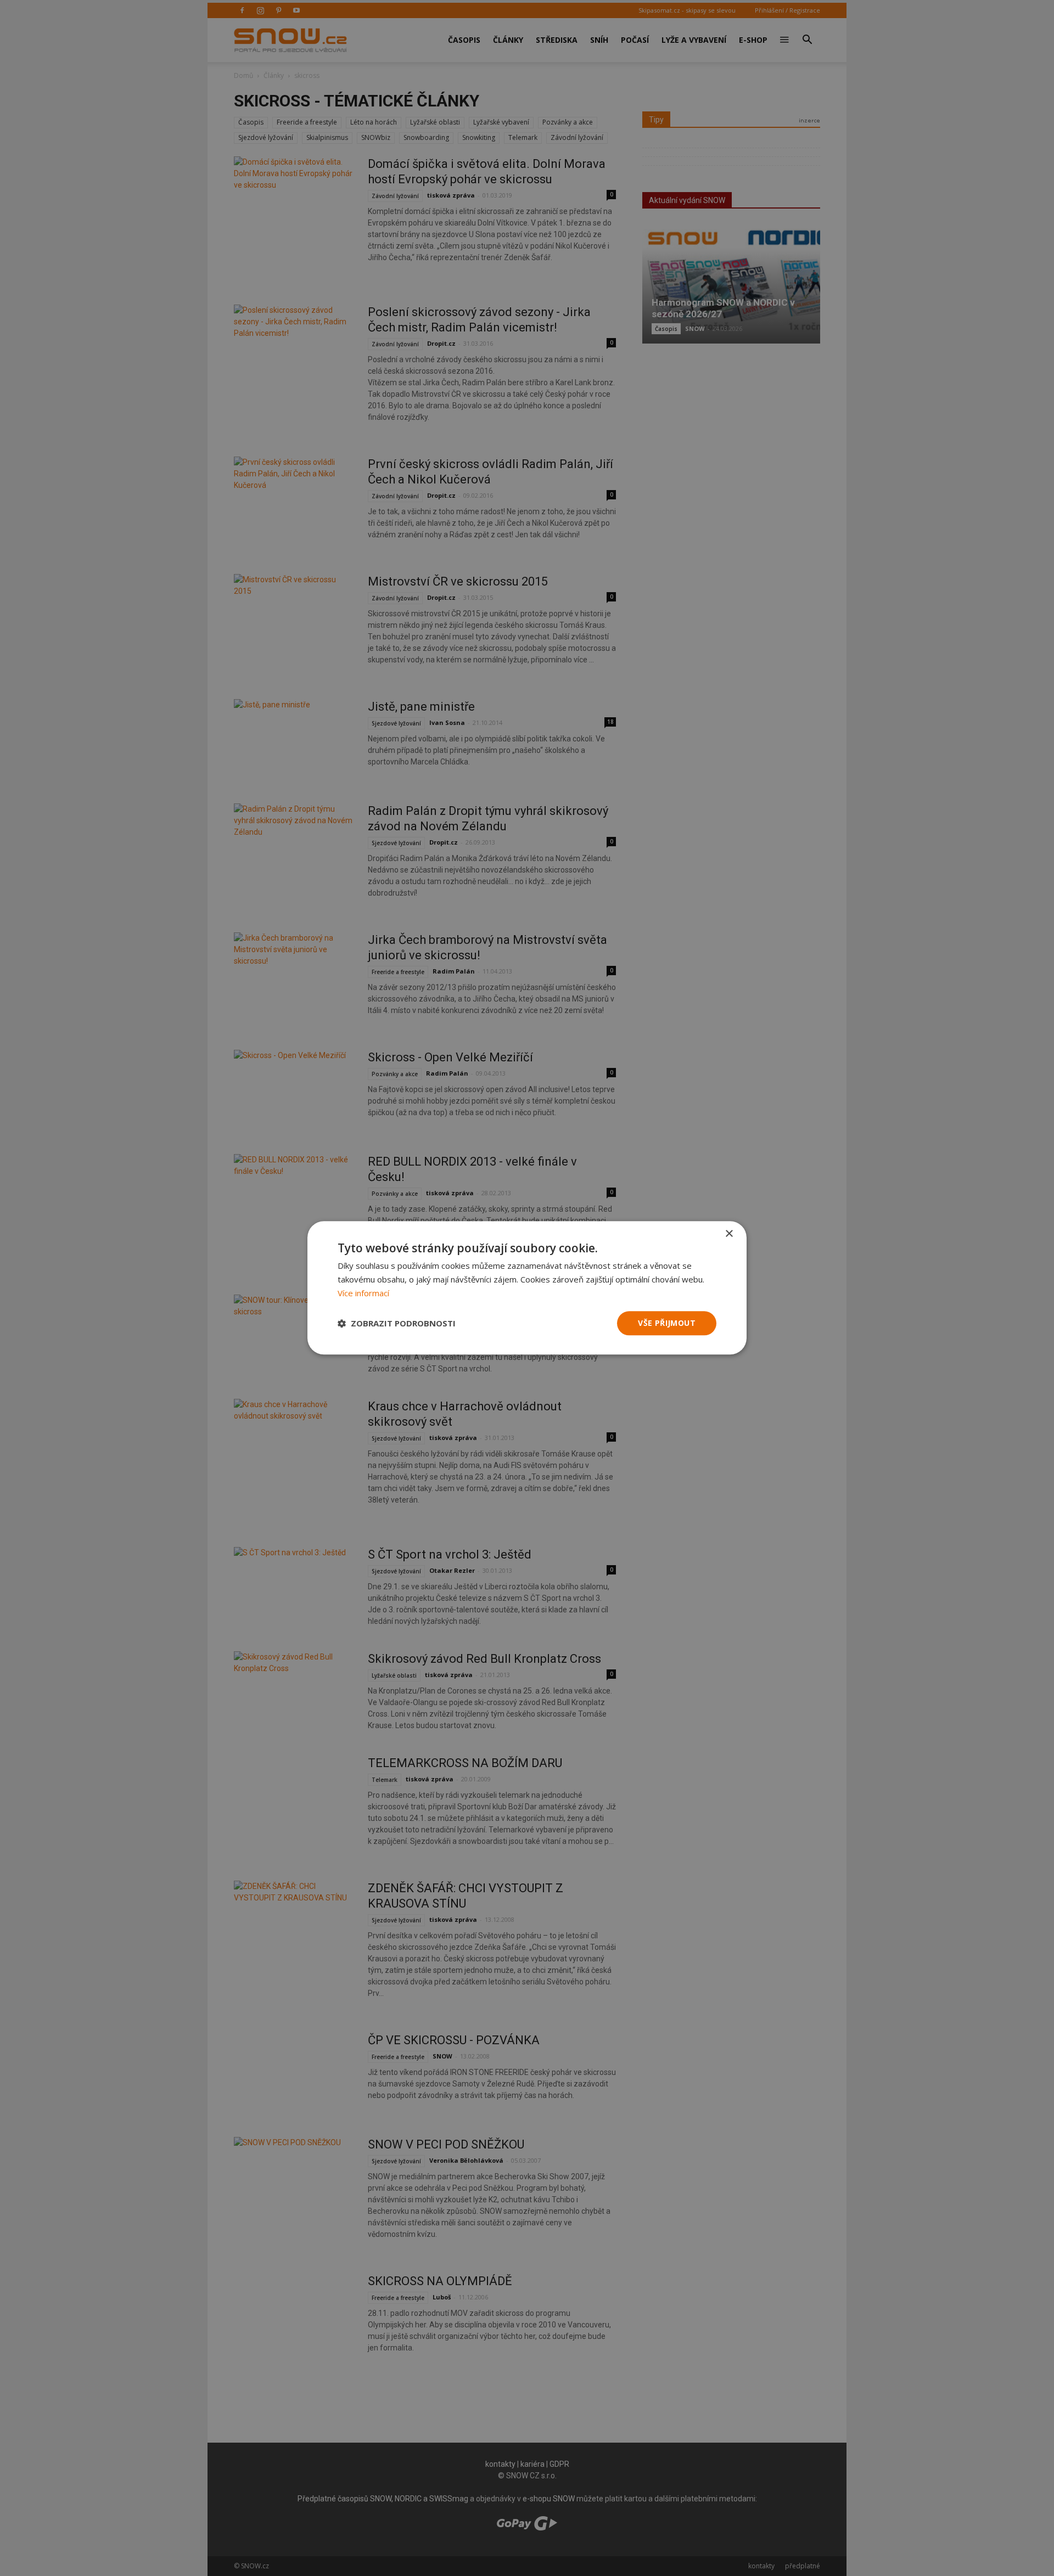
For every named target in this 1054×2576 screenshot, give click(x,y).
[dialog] (527, 1288)
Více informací (363, 1293)
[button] (397, 1323)
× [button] (729, 1234)
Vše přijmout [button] (667, 1323)
